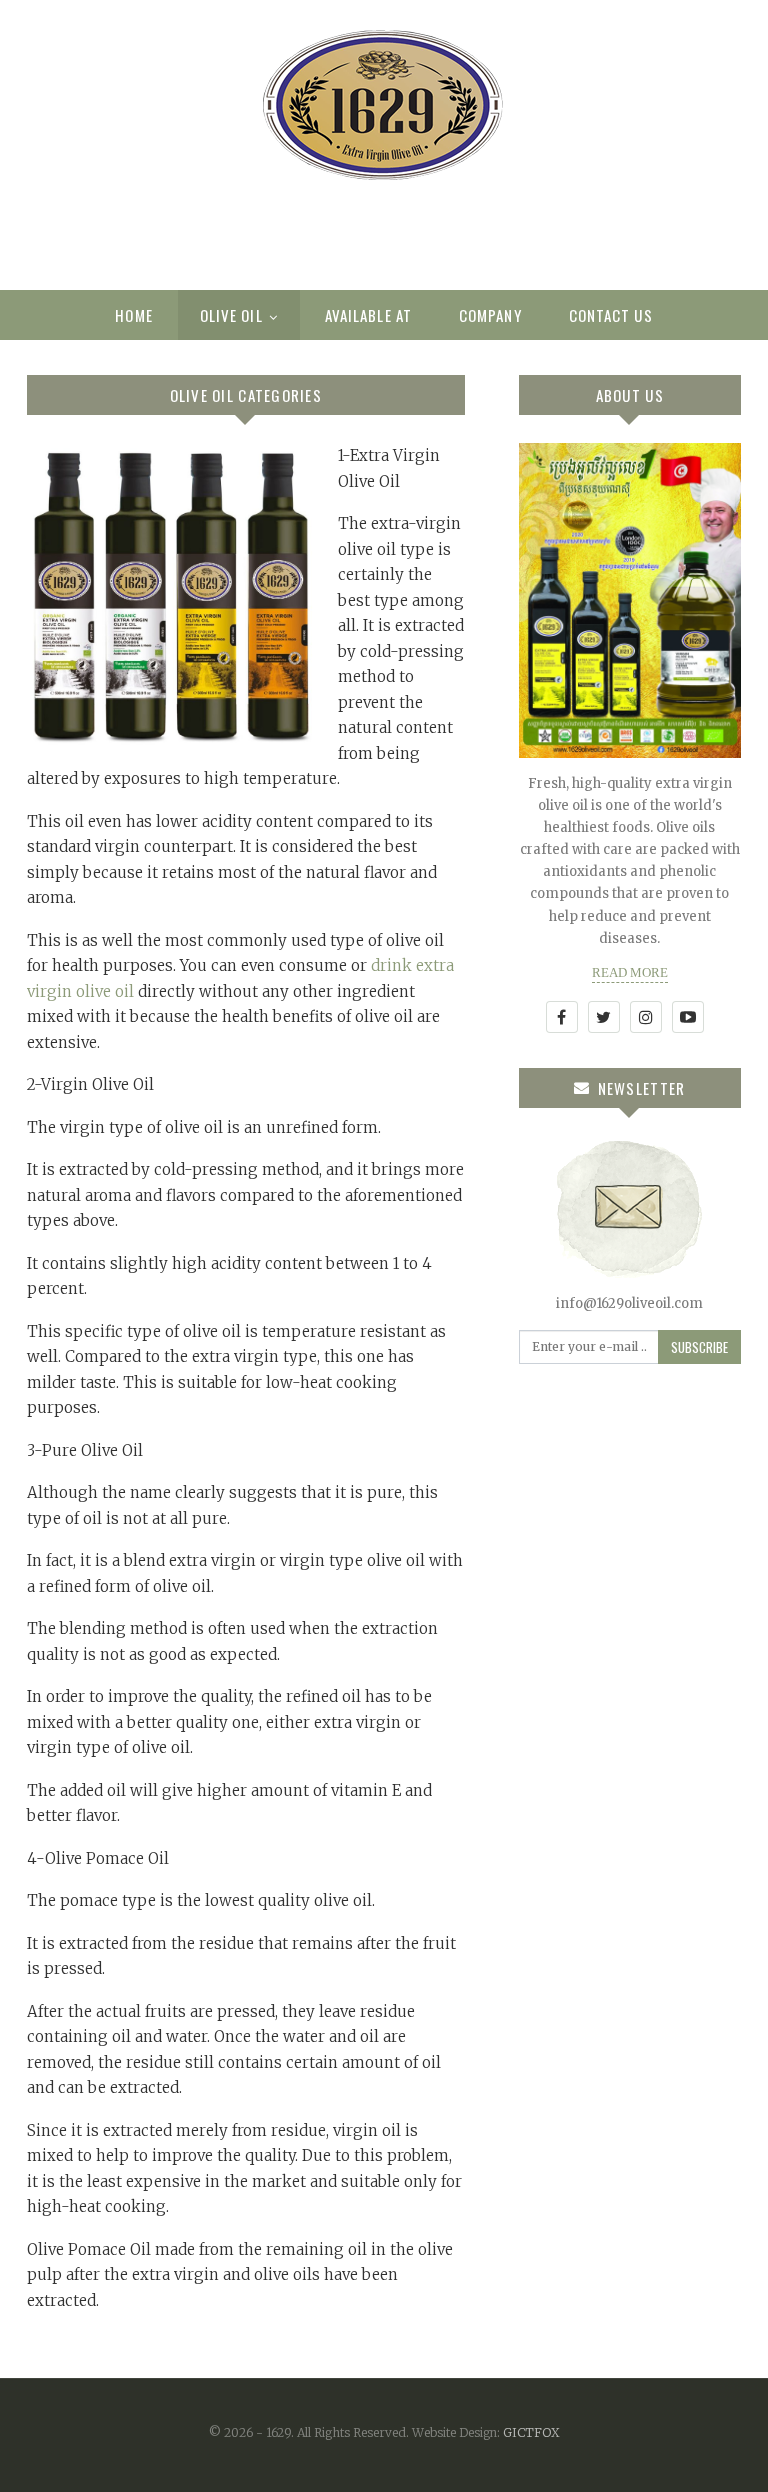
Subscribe (699, 1347)
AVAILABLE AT (368, 315)
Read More (630, 972)
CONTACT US (611, 315)
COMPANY (490, 315)
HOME (133, 315)
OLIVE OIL (231, 315)
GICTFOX (531, 2432)
